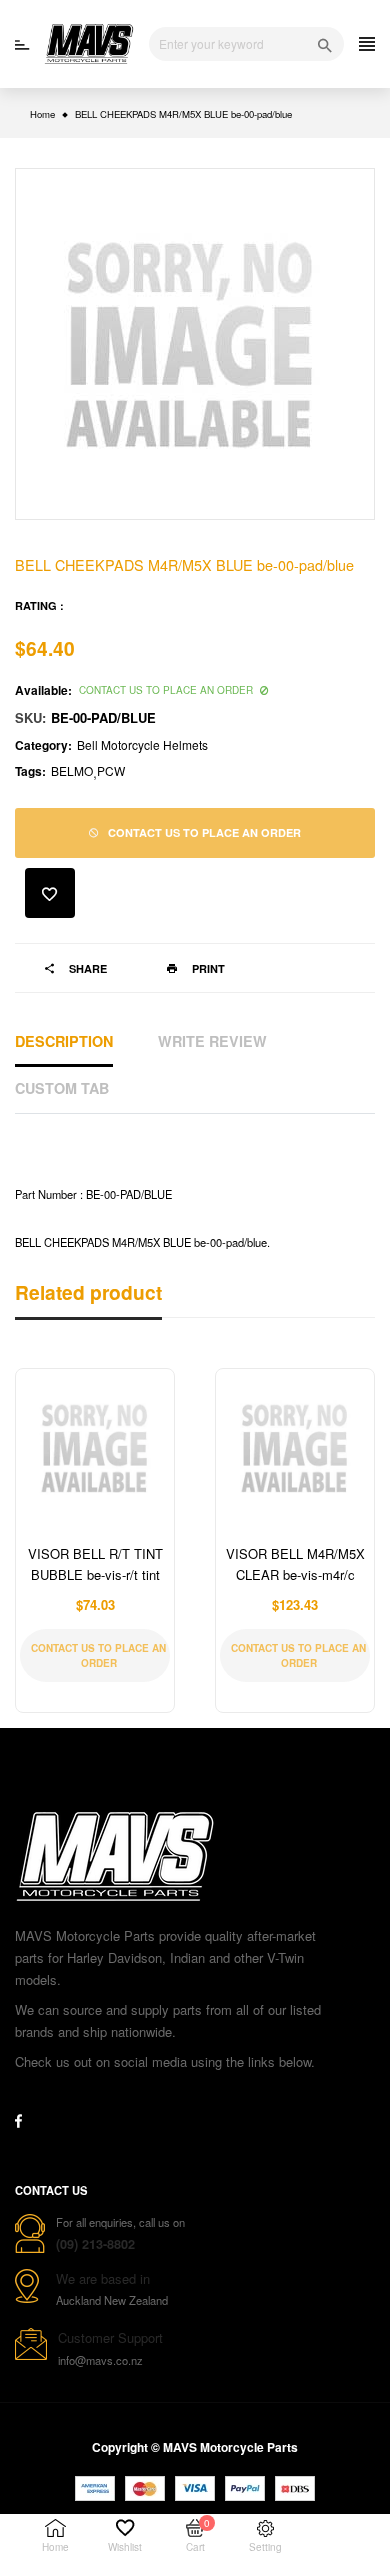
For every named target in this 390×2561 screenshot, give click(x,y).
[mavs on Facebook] (18, 2121)
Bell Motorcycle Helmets (142, 744)
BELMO (72, 770)
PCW (111, 770)
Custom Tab (62, 1088)
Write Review (212, 1041)
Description (64, 1041)
